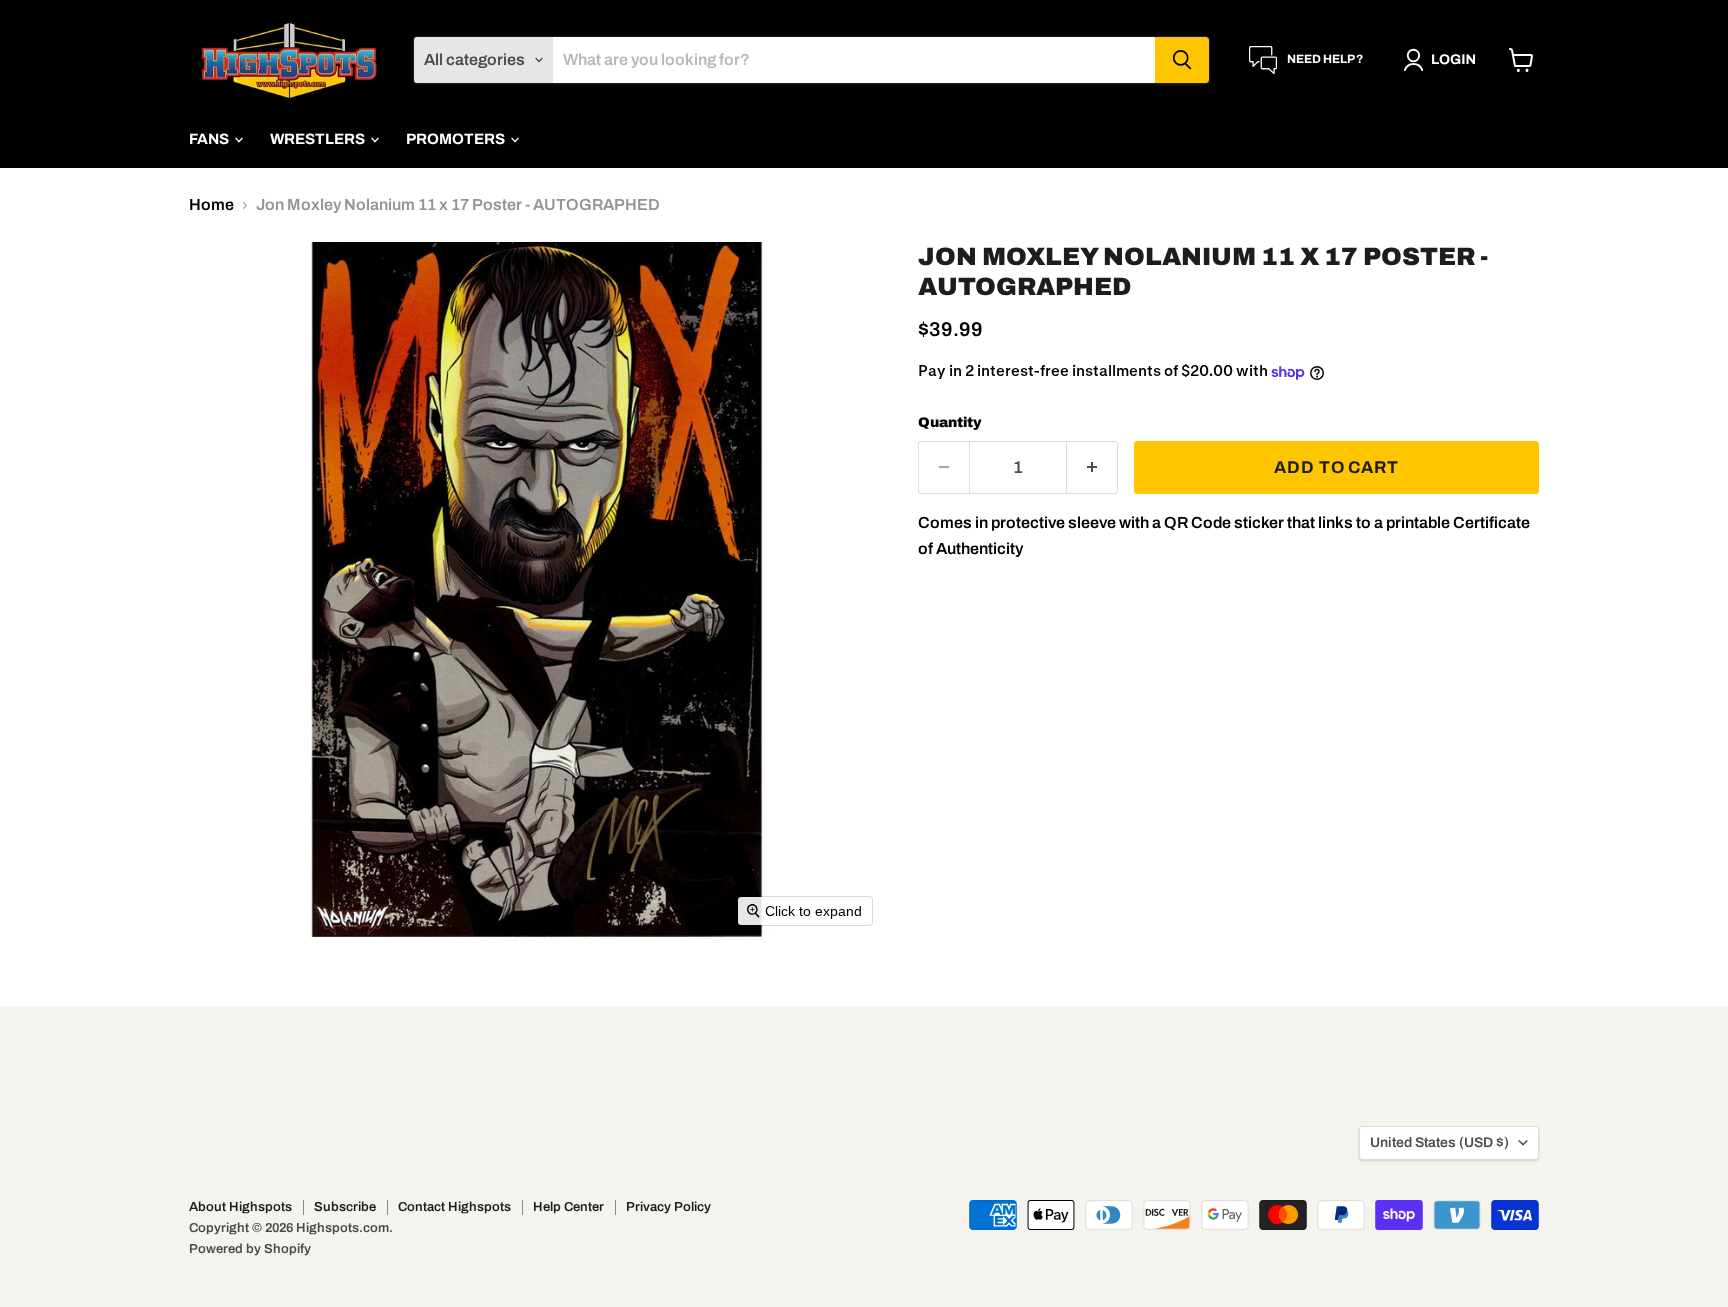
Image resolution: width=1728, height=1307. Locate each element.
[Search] (1182, 60)
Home (211, 204)
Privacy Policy (668, 1207)
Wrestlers (319, 139)
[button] (1443, 60)
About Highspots (240, 1207)
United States (1439, 1142)
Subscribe (345, 1207)
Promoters (457, 139)
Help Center (568, 1207)
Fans (210, 139)
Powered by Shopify (250, 1249)
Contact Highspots (454, 1207)
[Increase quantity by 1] (1092, 468)
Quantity (950, 422)
